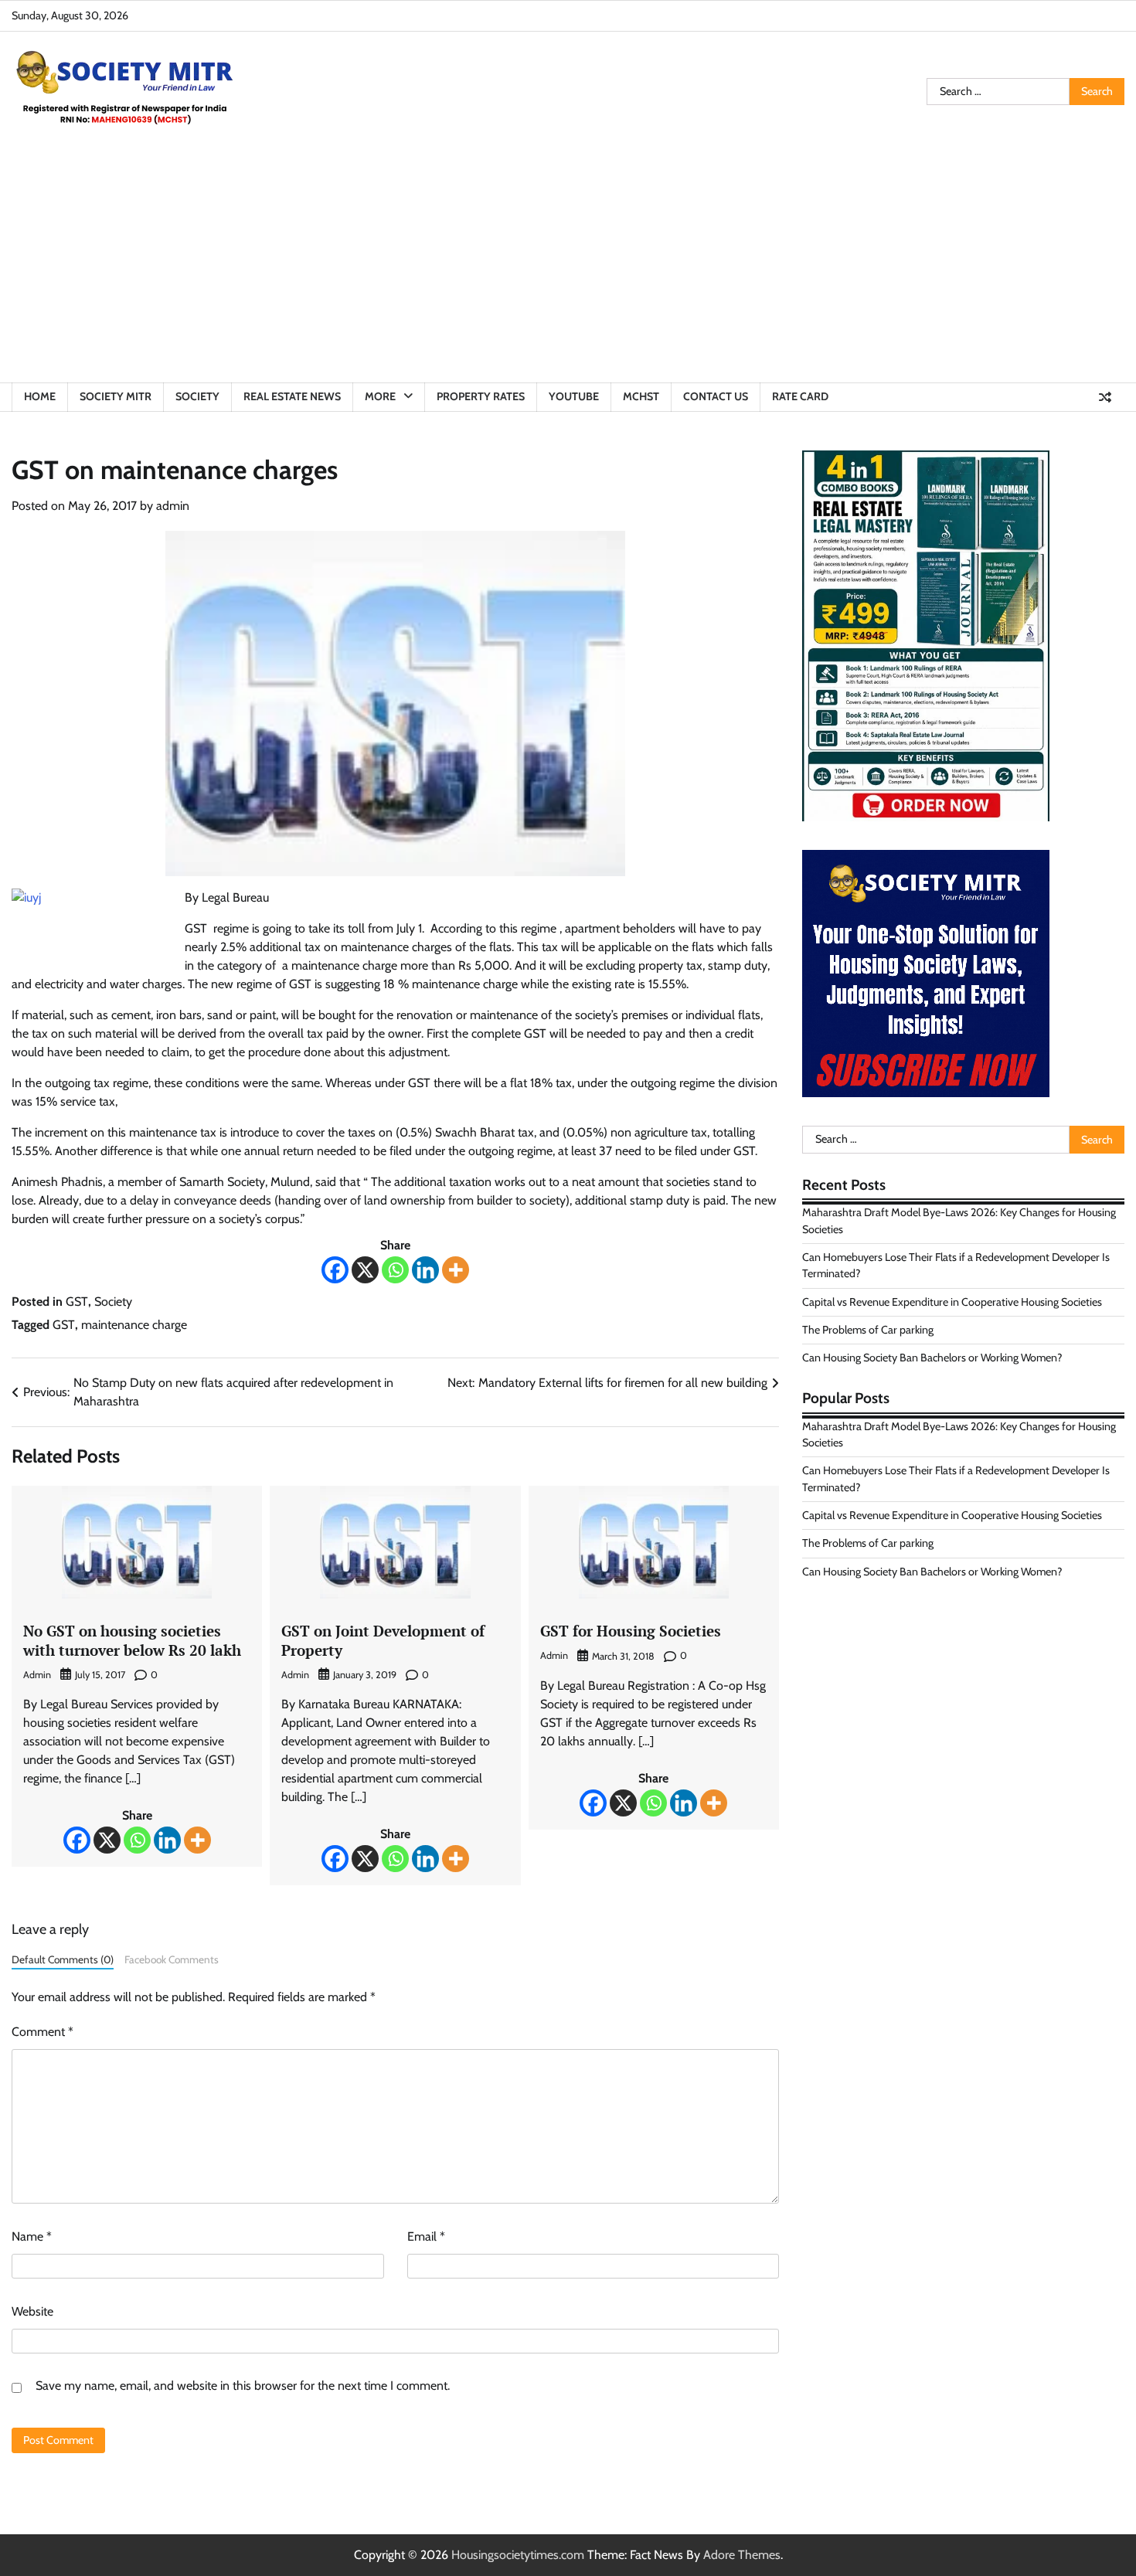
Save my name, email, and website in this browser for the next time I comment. (243, 2386)
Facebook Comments (172, 1959)
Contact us (716, 396)
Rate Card (800, 396)
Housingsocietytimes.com (518, 2555)
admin (173, 506)
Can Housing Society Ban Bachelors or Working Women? (932, 1358)
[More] (456, 1270)
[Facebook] (335, 1270)
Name (32, 2236)
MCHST (641, 396)
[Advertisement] (568, 267)
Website (32, 2311)
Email (426, 2236)
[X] (365, 1270)
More (380, 396)
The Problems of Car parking (868, 1330)
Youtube (574, 396)
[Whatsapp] (395, 1270)
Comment (43, 2032)
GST (77, 1302)
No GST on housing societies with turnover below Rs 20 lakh (132, 1640)
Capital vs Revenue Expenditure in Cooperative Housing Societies (952, 1302)
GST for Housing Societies (631, 1631)
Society (197, 396)
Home (40, 396)
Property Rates (481, 396)
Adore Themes (742, 2555)
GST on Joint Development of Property (383, 1640)
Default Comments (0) (63, 1959)
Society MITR (116, 396)
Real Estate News (292, 396)
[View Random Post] (1105, 397)
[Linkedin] (425, 1270)
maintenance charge (134, 1325)
